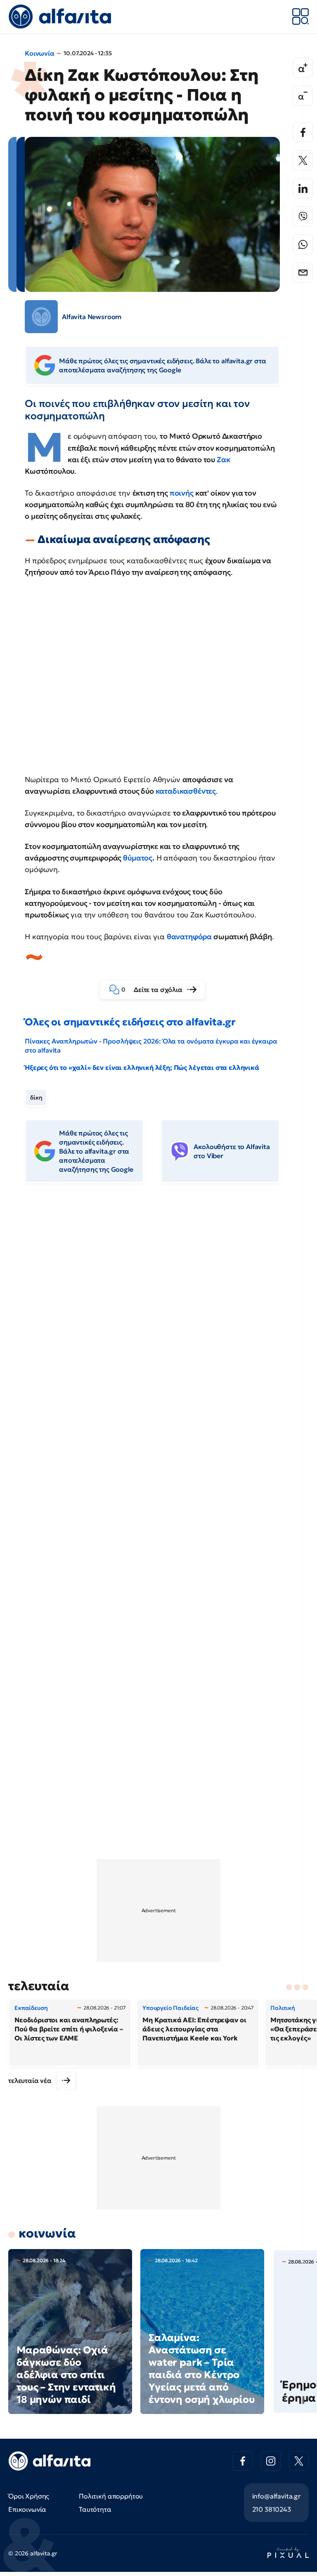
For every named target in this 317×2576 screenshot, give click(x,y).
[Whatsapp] (303, 244)
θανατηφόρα (189, 937)
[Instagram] (271, 2461)
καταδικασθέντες (186, 791)
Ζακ (224, 459)
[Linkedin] (303, 188)
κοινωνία (47, 2233)
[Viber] (303, 216)
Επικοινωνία (27, 2509)
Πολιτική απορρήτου (111, 2496)
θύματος (138, 858)
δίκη (36, 1098)
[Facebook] (303, 132)
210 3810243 (272, 2509)
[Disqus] (158, 1316)
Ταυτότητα (95, 2509)
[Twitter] (303, 160)
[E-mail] (303, 273)
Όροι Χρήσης (29, 2496)
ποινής (182, 493)
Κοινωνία (40, 53)
